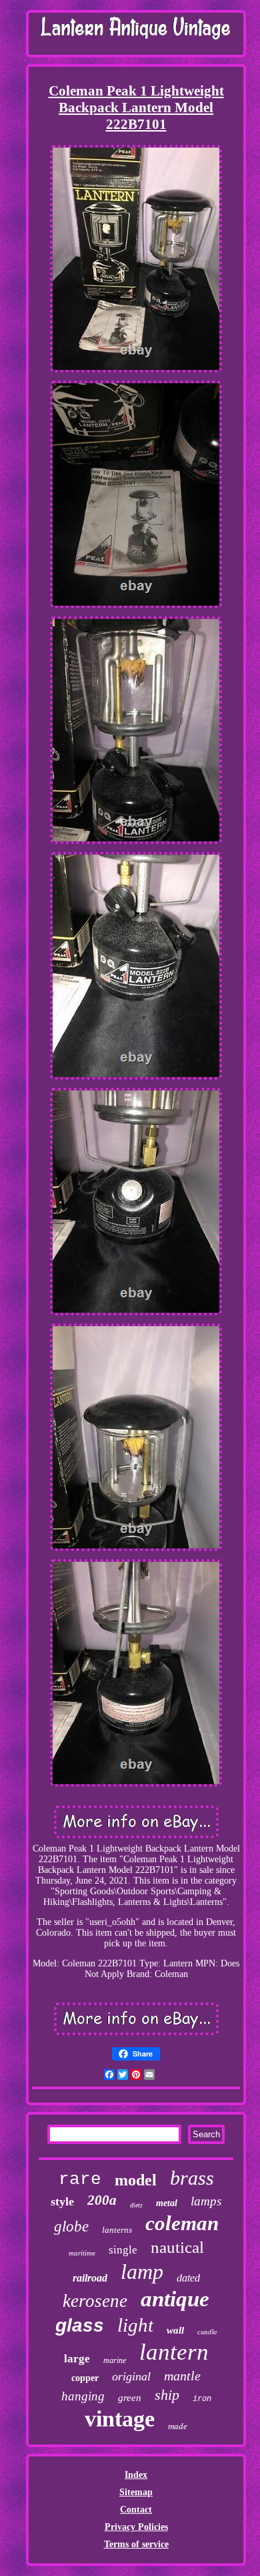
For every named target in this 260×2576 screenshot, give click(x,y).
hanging (83, 2396)
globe (71, 2226)
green (130, 2398)
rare (80, 2179)
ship (167, 2395)
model (136, 2180)
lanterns (117, 2230)
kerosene (95, 2301)
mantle (182, 2376)
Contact (136, 2510)
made (178, 2426)
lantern (174, 2352)
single (123, 2250)
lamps (206, 2201)
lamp (142, 2272)
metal (167, 2203)
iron (202, 2399)
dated (188, 2278)
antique (175, 2299)
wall (175, 2330)
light (135, 2325)
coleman (182, 2223)
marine (115, 2360)
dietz (136, 2205)
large (77, 2359)
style (62, 2201)
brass (192, 2178)
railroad (90, 2278)
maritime (82, 2253)
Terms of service (136, 2544)
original (131, 2376)
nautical (177, 2247)
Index (136, 2475)
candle (207, 2331)
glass (80, 2325)
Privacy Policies (136, 2527)
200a (102, 2200)
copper (85, 2378)
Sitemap (136, 2492)
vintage (120, 2419)
